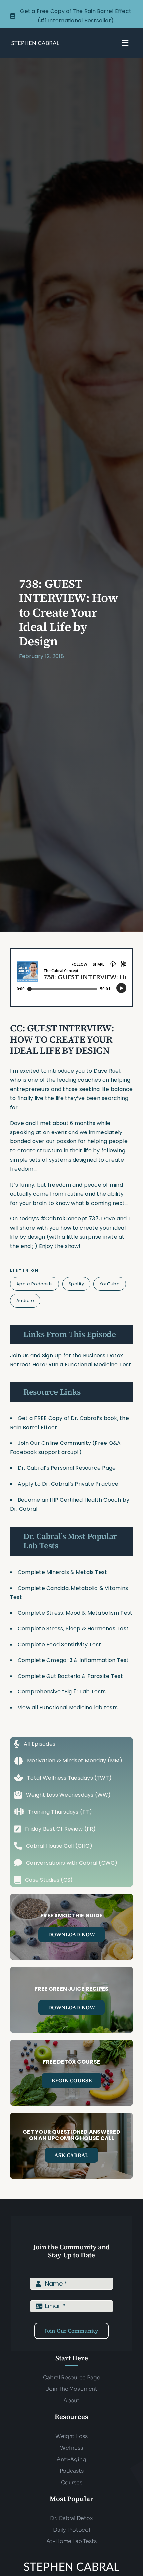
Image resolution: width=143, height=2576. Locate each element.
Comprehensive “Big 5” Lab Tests (62, 1692)
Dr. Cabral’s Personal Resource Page (67, 1468)
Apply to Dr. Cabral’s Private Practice (69, 1484)
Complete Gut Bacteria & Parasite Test (70, 1676)
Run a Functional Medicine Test (90, 1364)
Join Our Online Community (54, 1443)
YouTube (110, 1284)
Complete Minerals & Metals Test (62, 1572)
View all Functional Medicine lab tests (68, 1708)
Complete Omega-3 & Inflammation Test (73, 1660)
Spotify (76, 1284)
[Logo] (35, 43)
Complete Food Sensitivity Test (59, 1644)
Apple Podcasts (35, 1284)
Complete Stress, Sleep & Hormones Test (73, 1629)
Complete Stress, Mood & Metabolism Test (75, 1613)
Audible (25, 1301)
